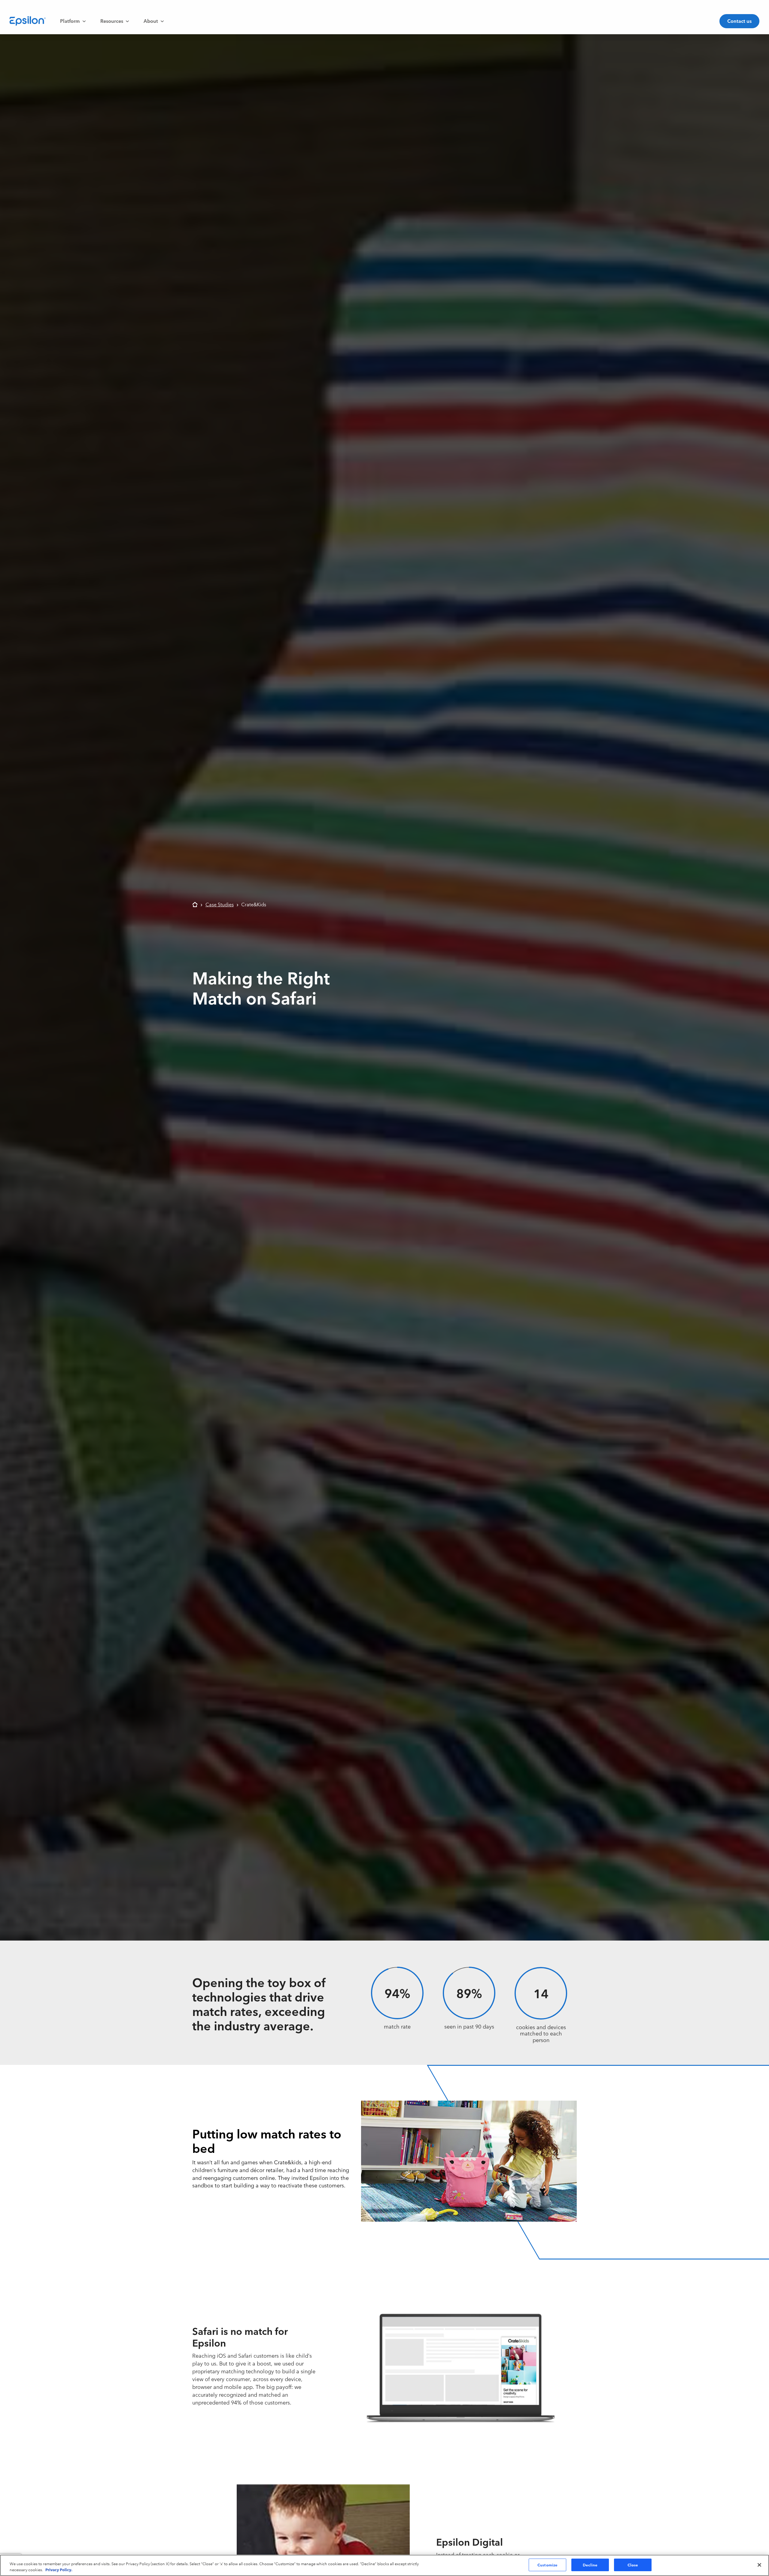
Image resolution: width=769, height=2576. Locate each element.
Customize (547, 2565)
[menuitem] (73, 21)
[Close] (759, 2565)
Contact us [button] (739, 21)
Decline (590, 2565)
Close (633, 2565)
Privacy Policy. (59, 2569)
